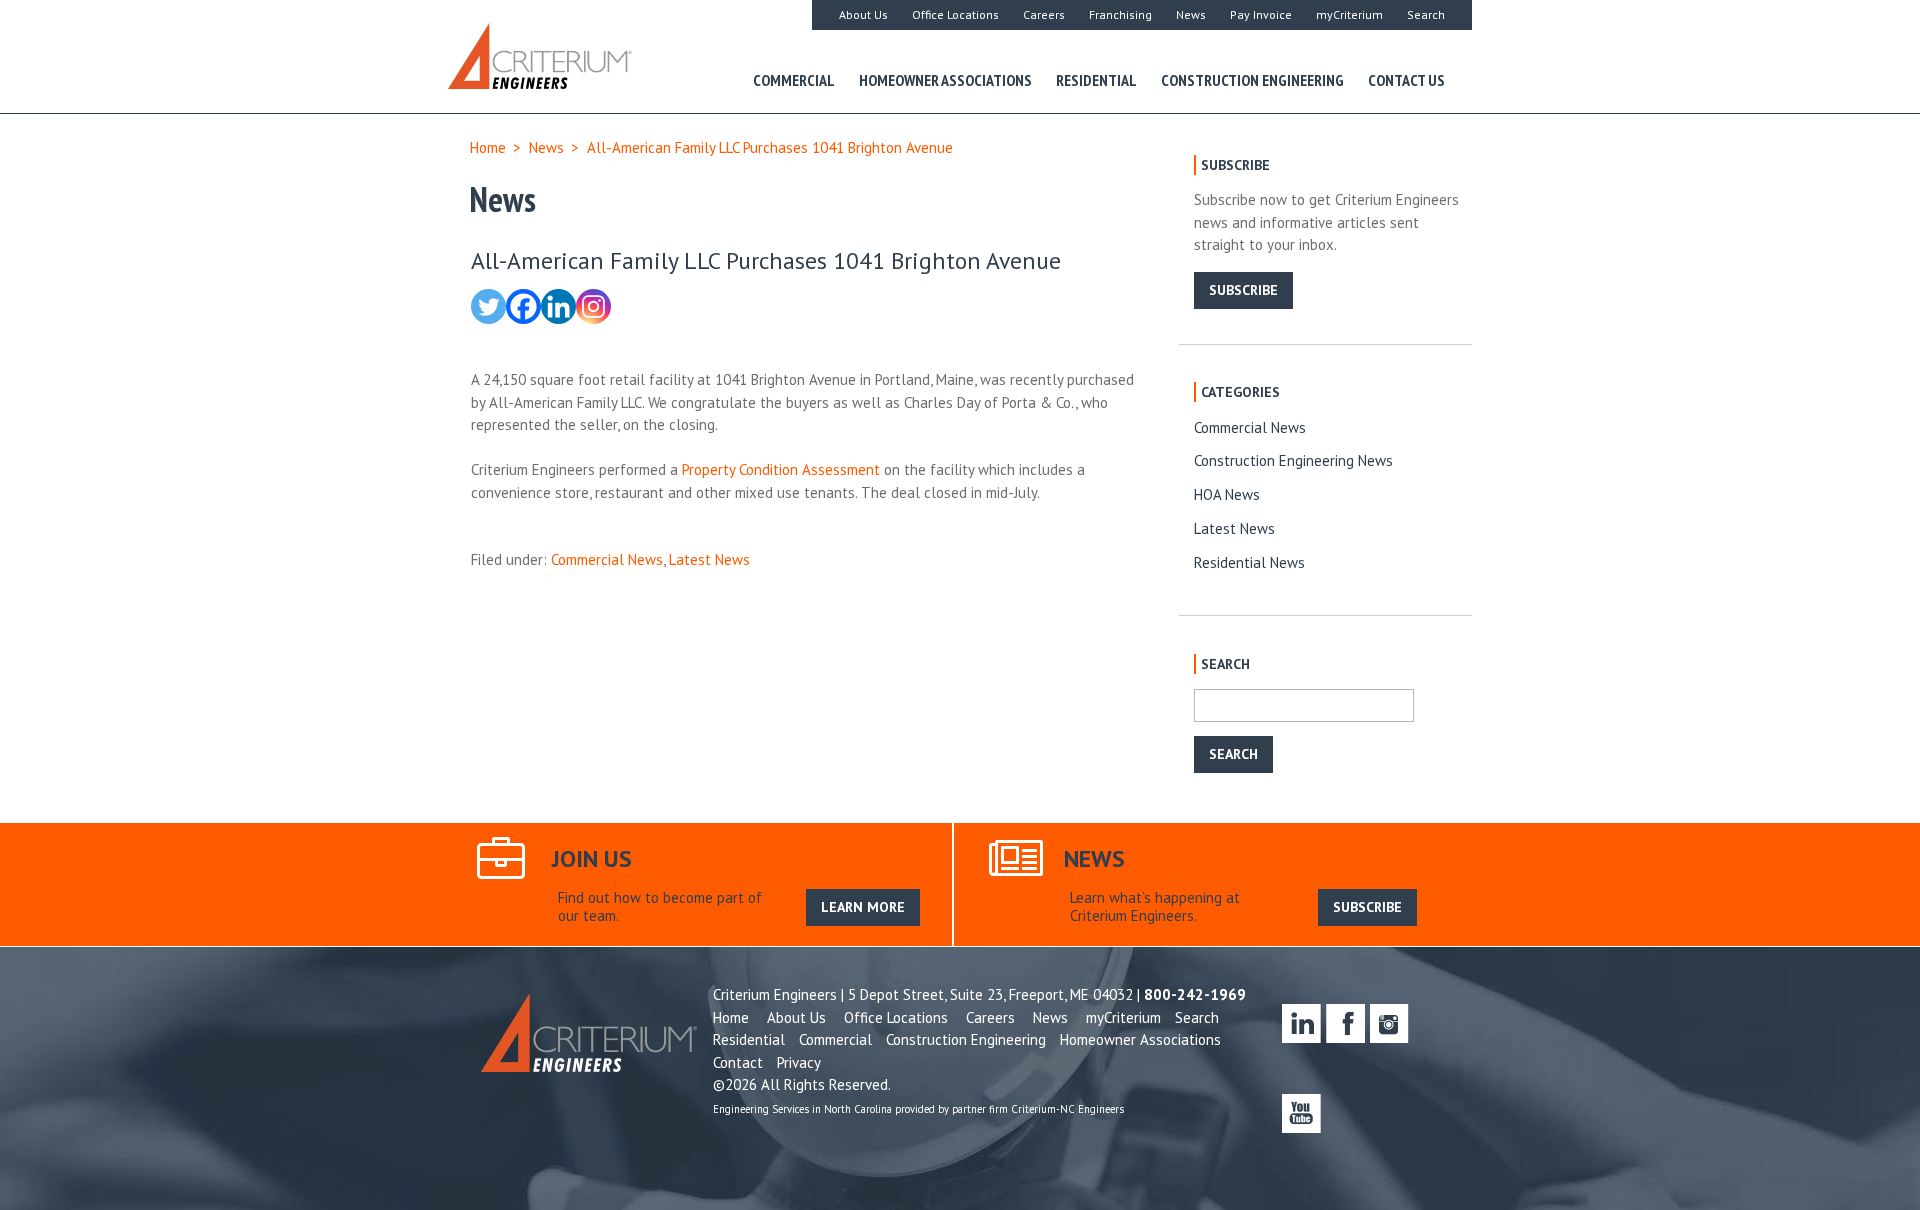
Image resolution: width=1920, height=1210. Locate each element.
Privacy (799, 1062)
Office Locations (955, 14)
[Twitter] (488, 306)
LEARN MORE (863, 907)
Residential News (1249, 562)
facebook (1345, 1023)
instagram (1389, 1023)
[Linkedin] (558, 306)
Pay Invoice (1261, 14)
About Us (863, 14)
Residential (1096, 80)
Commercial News (607, 559)
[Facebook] (523, 306)
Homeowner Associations (945, 80)
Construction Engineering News (1293, 460)
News (1191, 14)
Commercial (794, 80)
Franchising (1120, 14)
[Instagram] (593, 306)
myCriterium (1349, 14)
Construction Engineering (1252, 80)
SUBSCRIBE (1243, 290)
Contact (738, 1062)
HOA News (1227, 494)
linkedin (1301, 1023)
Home (488, 147)
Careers (1044, 14)
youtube (1301, 1113)
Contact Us (1406, 80)
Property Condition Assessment (781, 469)
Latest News (709, 559)
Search (1426, 14)
